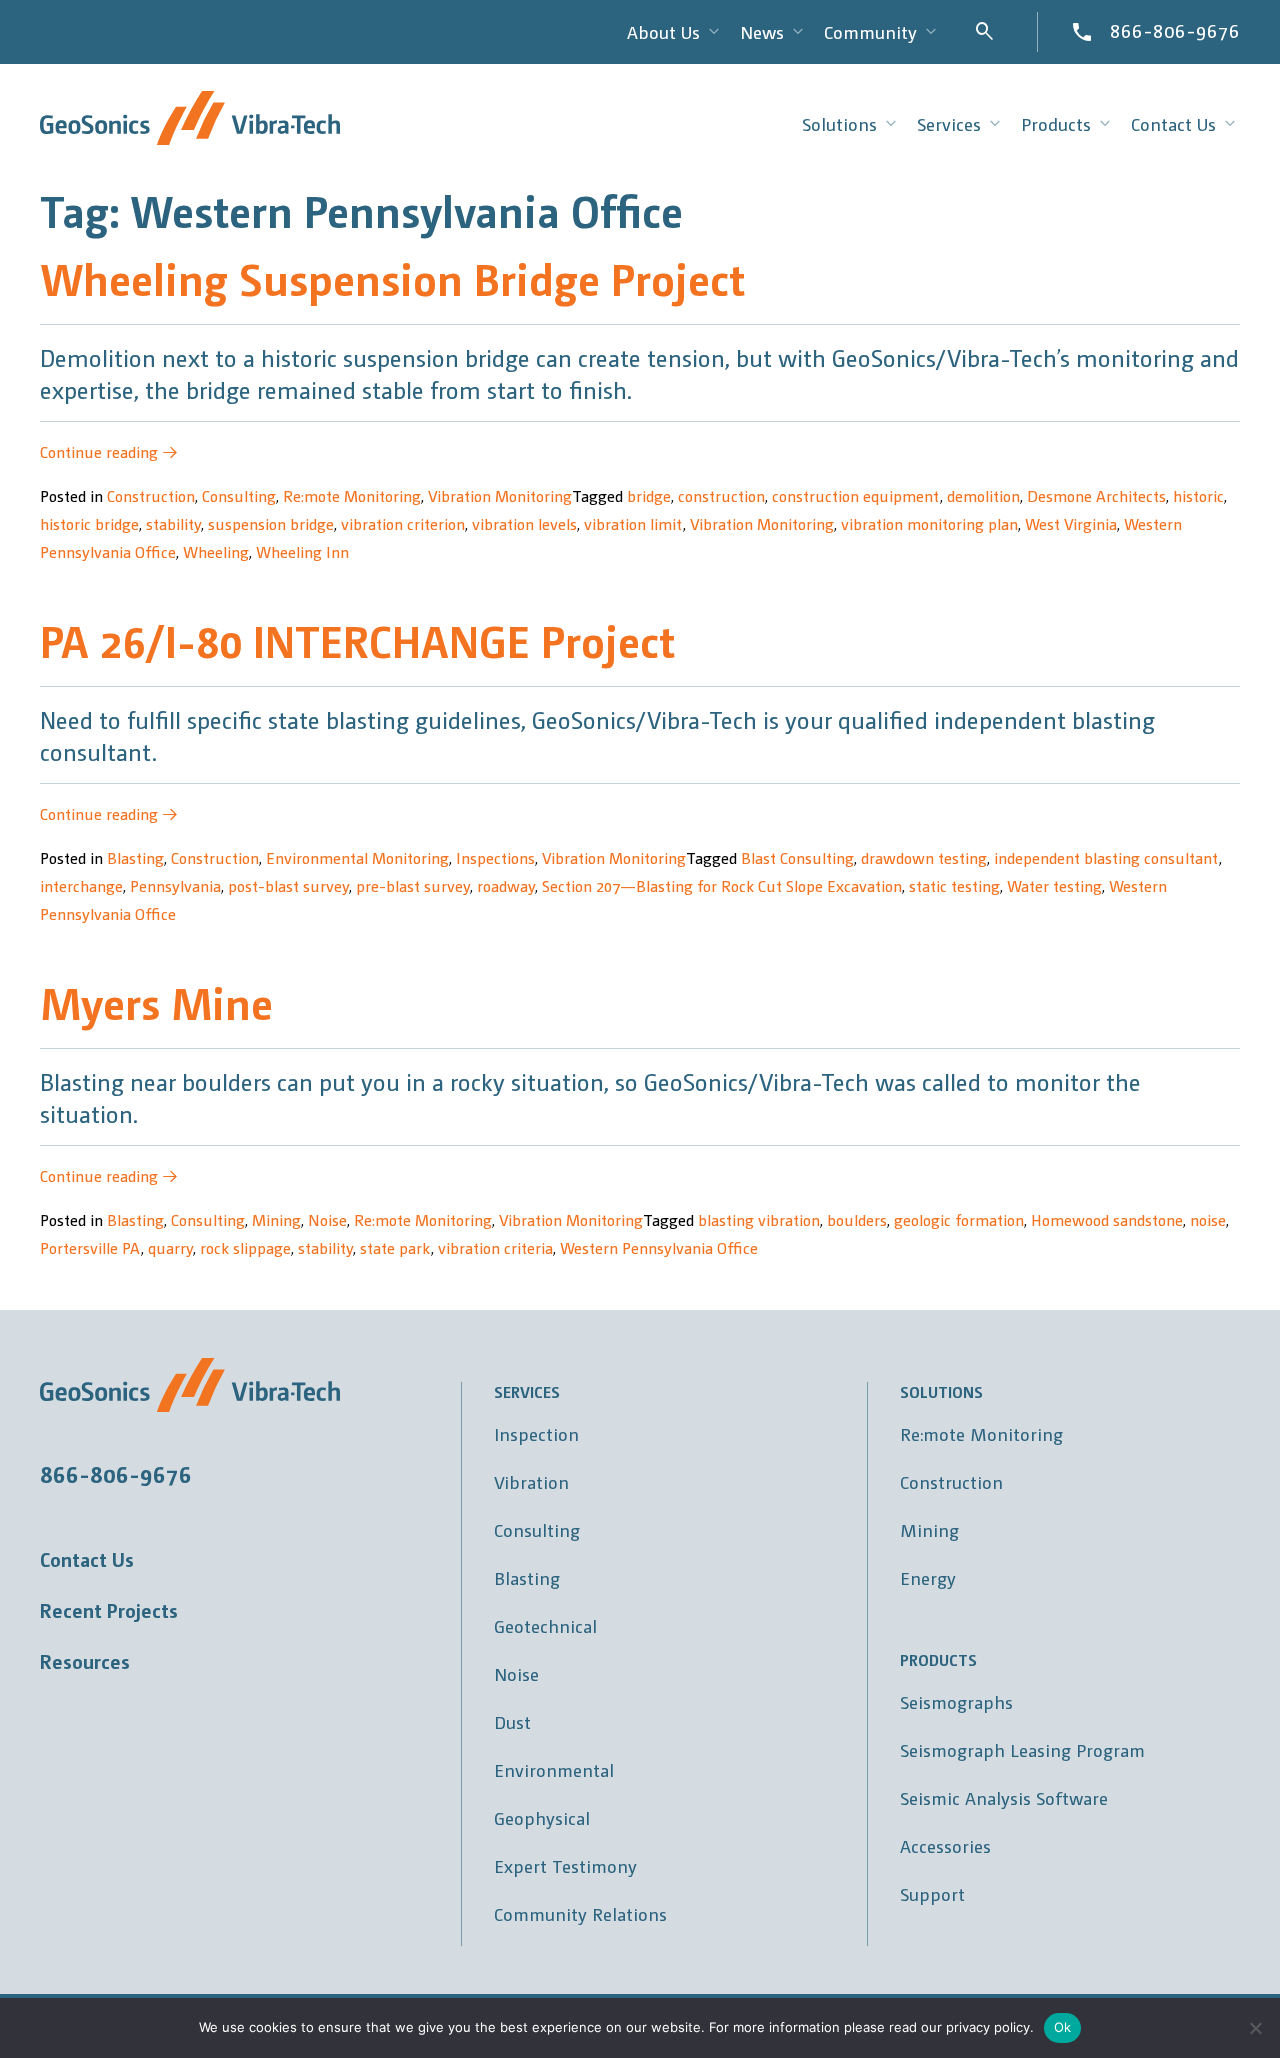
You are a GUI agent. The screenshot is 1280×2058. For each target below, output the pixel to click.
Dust (512, 1721)
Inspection (536, 1433)
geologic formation (959, 1219)
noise (1208, 1219)
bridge (649, 495)
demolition (983, 495)
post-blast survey (288, 885)
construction (721, 495)
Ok (1063, 2027)
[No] (1255, 2028)
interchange (81, 885)
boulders (857, 1219)
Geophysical (542, 1817)
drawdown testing (924, 857)
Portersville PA (90, 1247)
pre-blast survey (413, 885)
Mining (276, 1219)
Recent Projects (109, 1610)
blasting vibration (759, 1219)
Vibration (531, 1481)
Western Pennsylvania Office (659, 1247)
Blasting (135, 857)
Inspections (495, 857)
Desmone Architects (1096, 495)
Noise (327, 1219)
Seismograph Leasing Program (1022, 1749)
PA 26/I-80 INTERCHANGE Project (357, 639)
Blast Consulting (797, 857)
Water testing (1054, 885)
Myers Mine (156, 1001)
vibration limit (633, 523)
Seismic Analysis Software (1004, 1797)
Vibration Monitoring (500, 495)
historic (1198, 495)
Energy (928, 1577)
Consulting (239, 495)
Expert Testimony (565, 1865)
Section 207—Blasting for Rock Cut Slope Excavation (722, 885)
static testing (954, 885)
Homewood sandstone (1107, 1219)
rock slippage (245, 1247)
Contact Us (87, 1559)
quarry (170, 1247)
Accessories (945, 1845)
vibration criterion (403, 523)
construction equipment (856, 495)
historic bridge (89, 523)
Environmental (554, 1769)
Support (932, 1893)
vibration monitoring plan (929, 523)
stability (173, 523)
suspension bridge (271, 523)
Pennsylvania (175, 885)
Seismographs (956, 1701)
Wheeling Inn (302, 551)
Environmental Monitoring (357, 857)
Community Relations (580, 1913)
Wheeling (216, 551)
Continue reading (109, 451)
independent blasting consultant (1106, 857)
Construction (151, 495)
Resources (85, 1661)
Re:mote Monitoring (352, 495)
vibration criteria (495, 1247)
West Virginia (1071, 523)
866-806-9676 (1175, 30)
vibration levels (524, 523)
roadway (506, 885)
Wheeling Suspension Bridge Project (392, 277)
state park (395, 1247)
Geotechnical (545, 1625)
